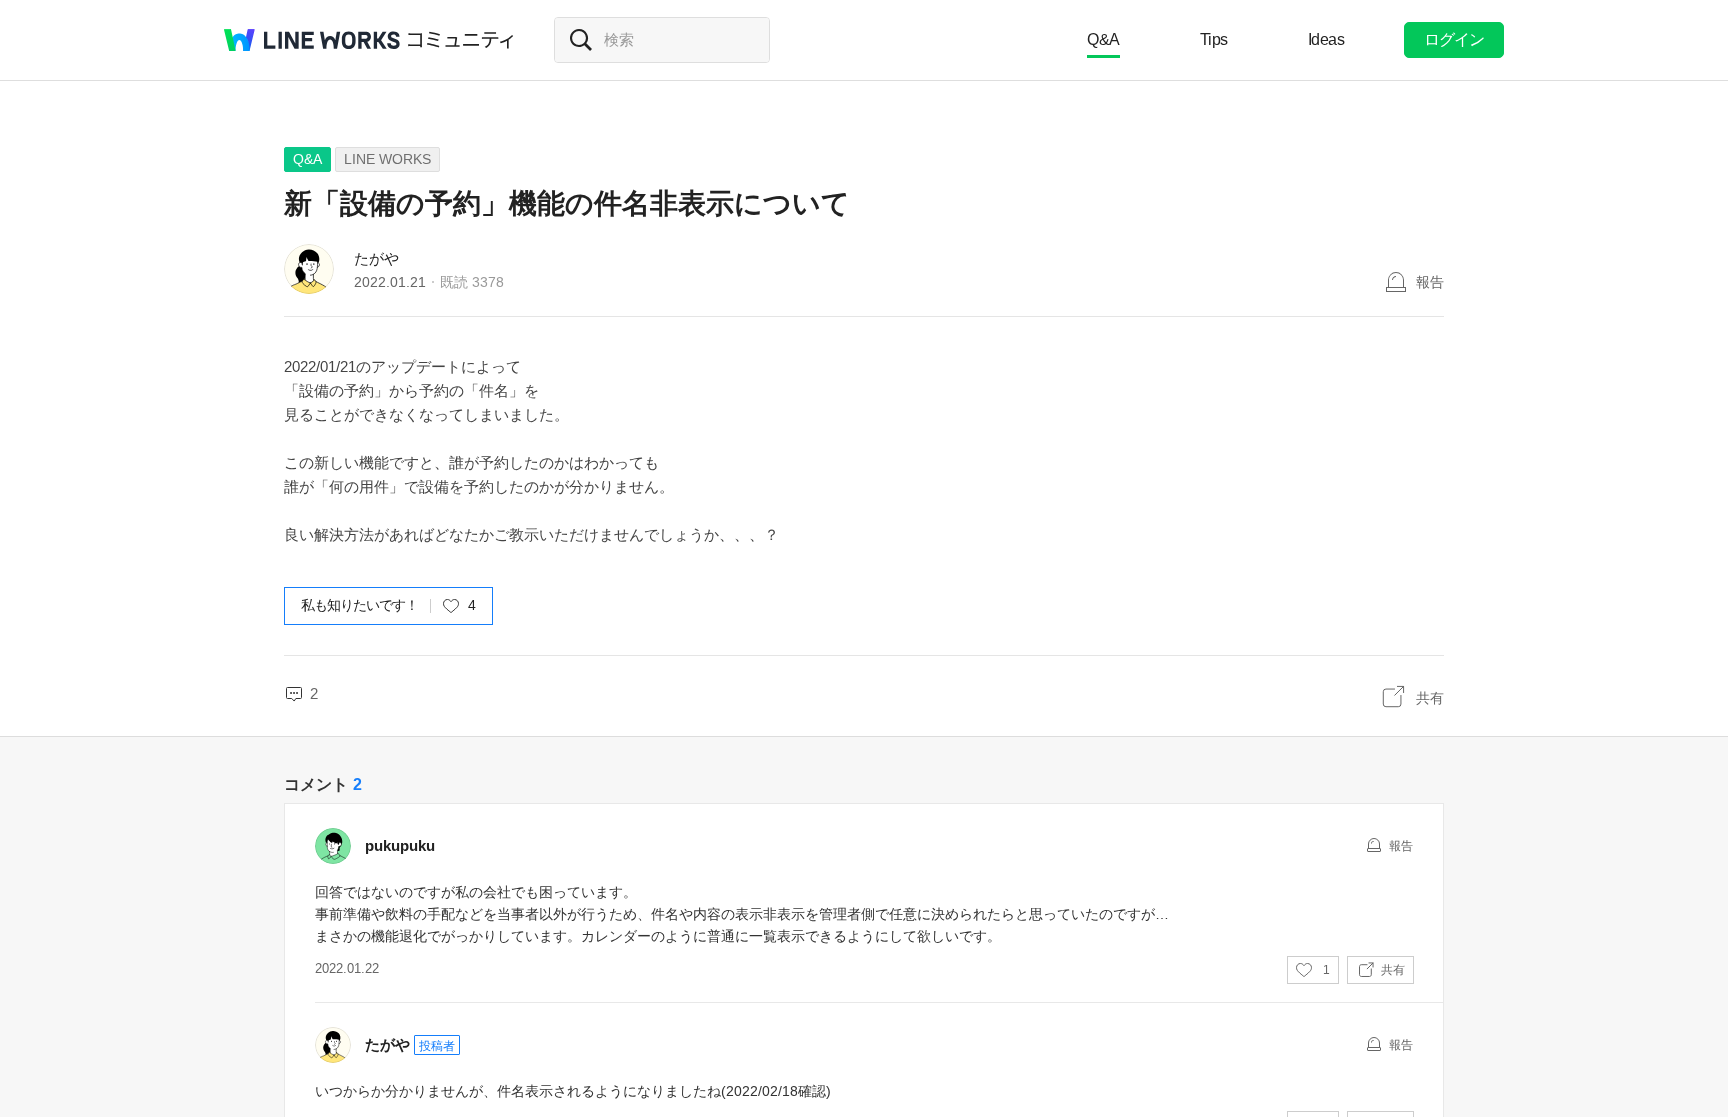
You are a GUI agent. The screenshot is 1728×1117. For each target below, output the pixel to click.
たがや (376, 258)
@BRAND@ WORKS (312, 40)
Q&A (1103, 39)
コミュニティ (461, 40)
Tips (1214, 39)
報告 (1430, 282)
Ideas (1326, 39)
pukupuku (400, 845)
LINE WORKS (387, 159)
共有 (1430, 698)
